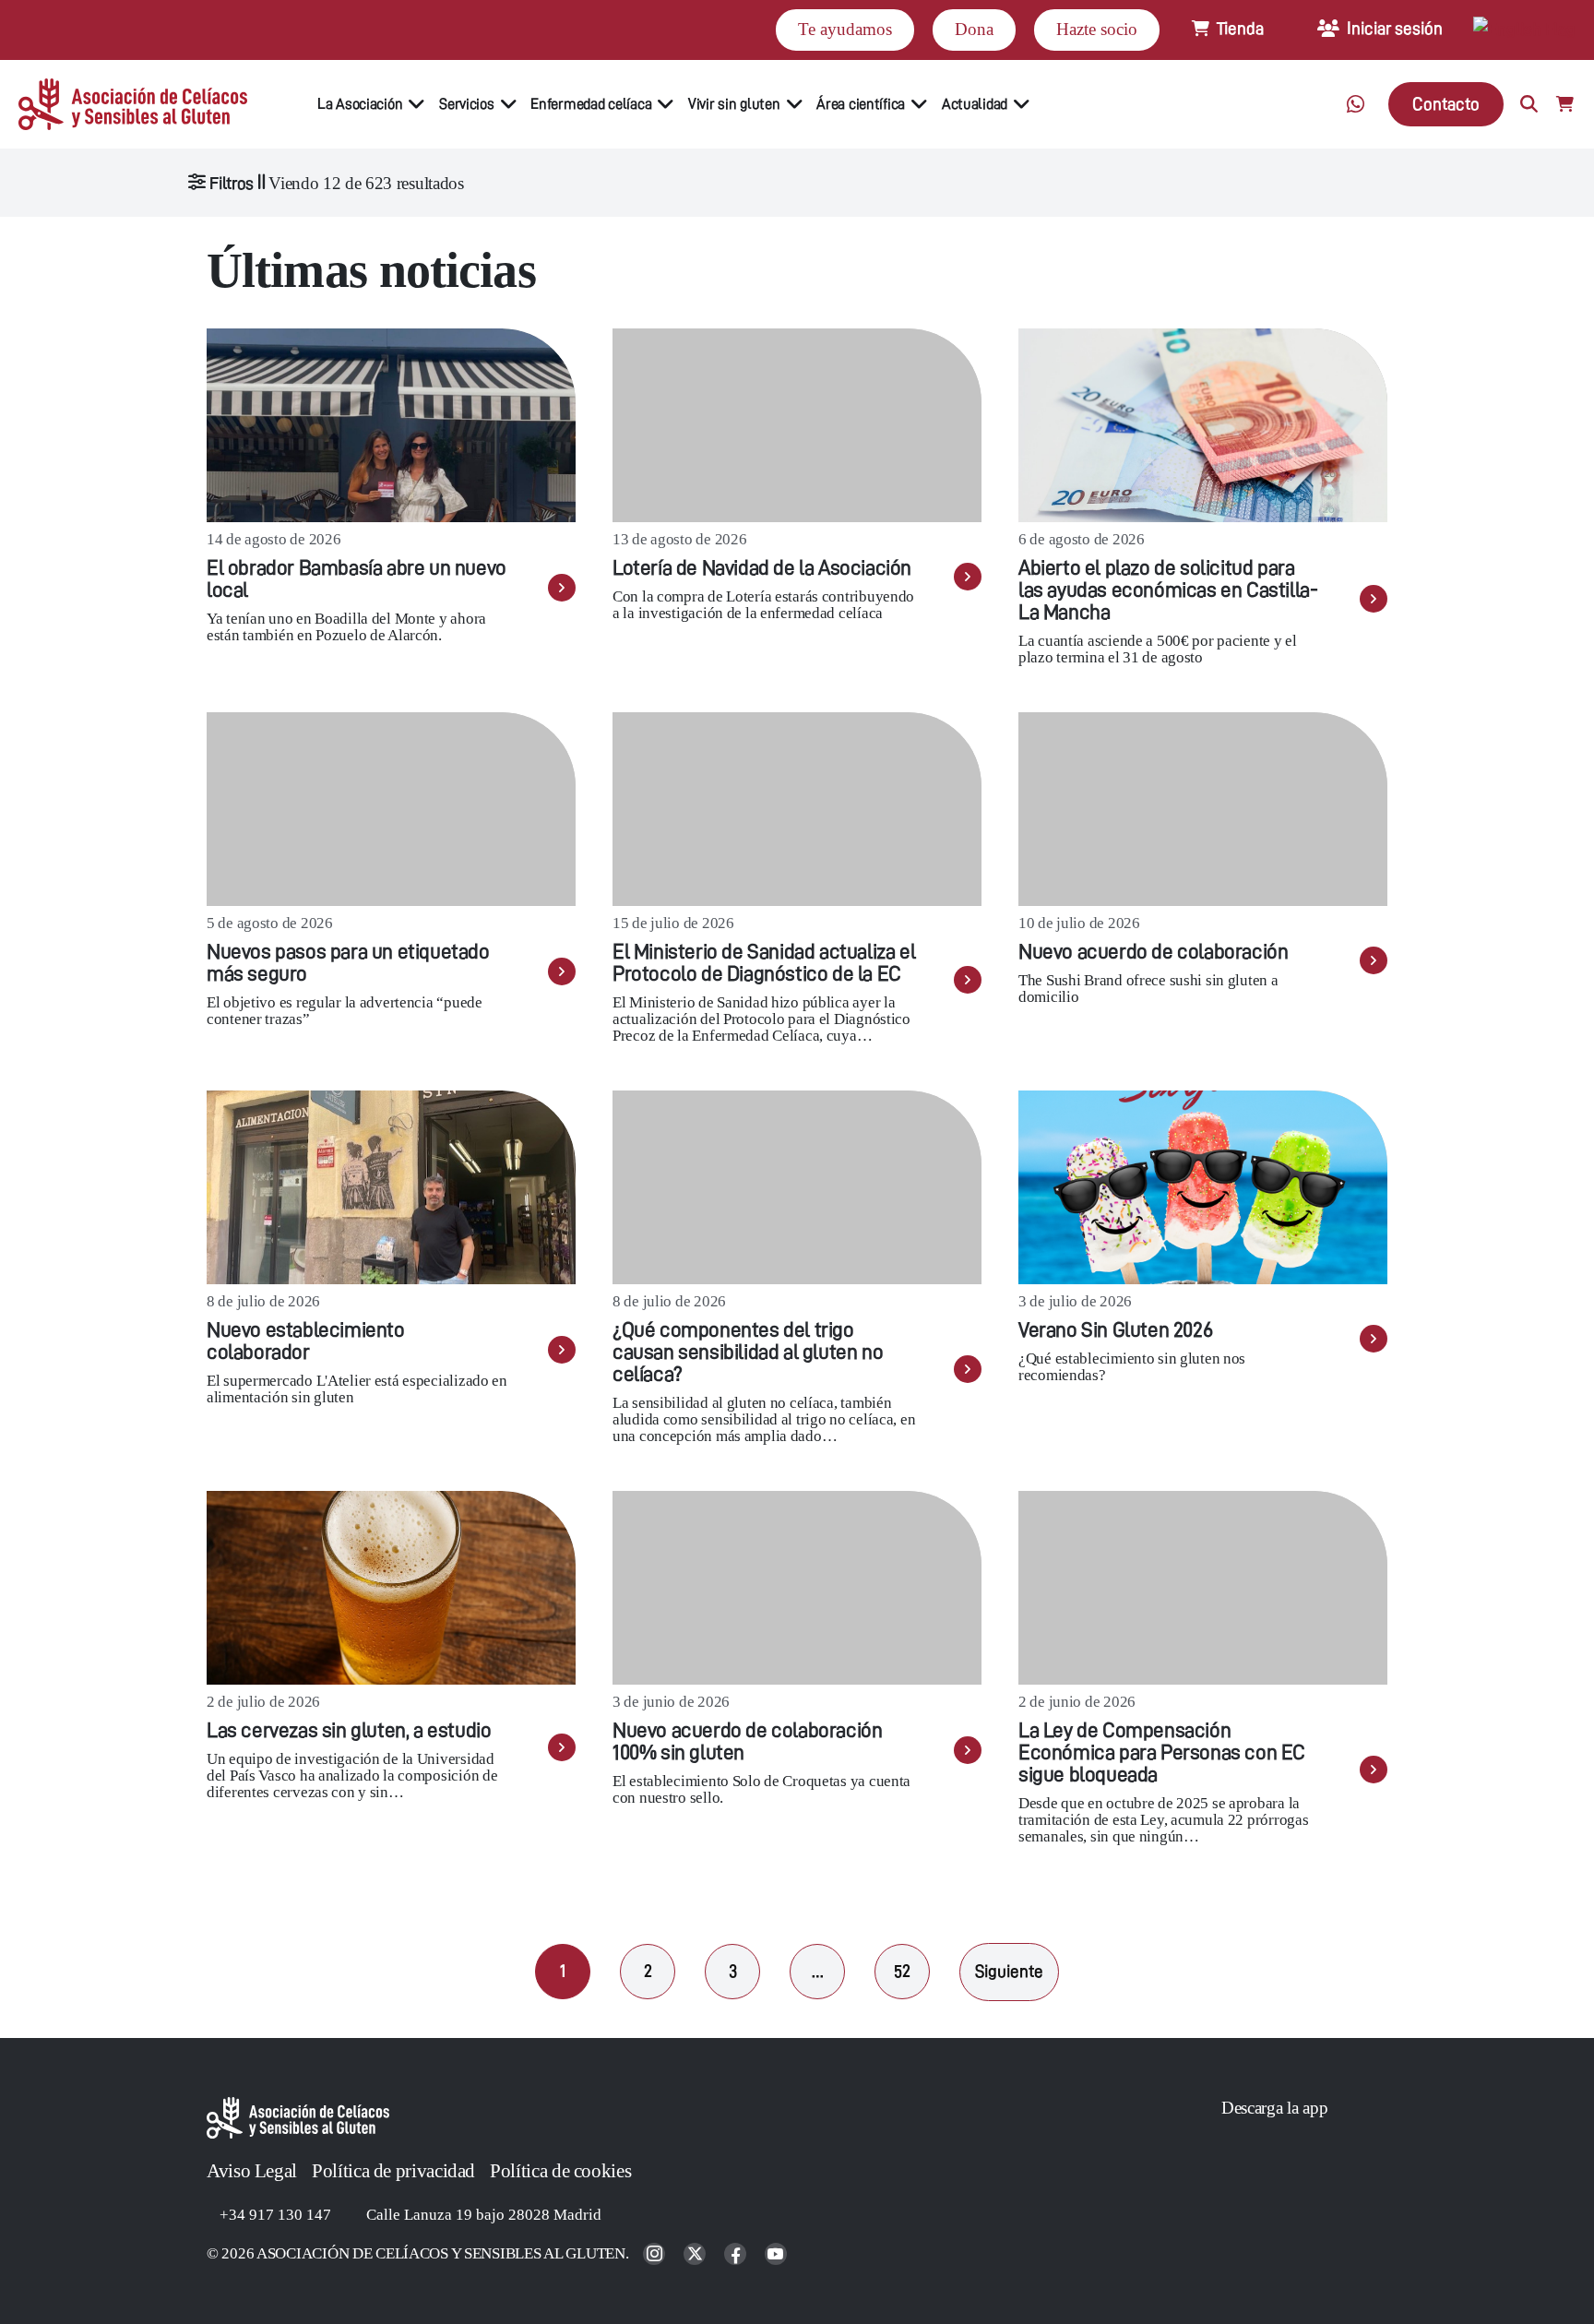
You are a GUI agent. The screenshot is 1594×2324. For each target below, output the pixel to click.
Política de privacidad (393, 2171)
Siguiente (1009, 1971)
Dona (974, 29)
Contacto (1446, 104)
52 (902, 1971)
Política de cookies (560, 2171)
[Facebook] (737, 2255)
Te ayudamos (845, 29)
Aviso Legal (252, 2171)
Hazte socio (1097, 29)
